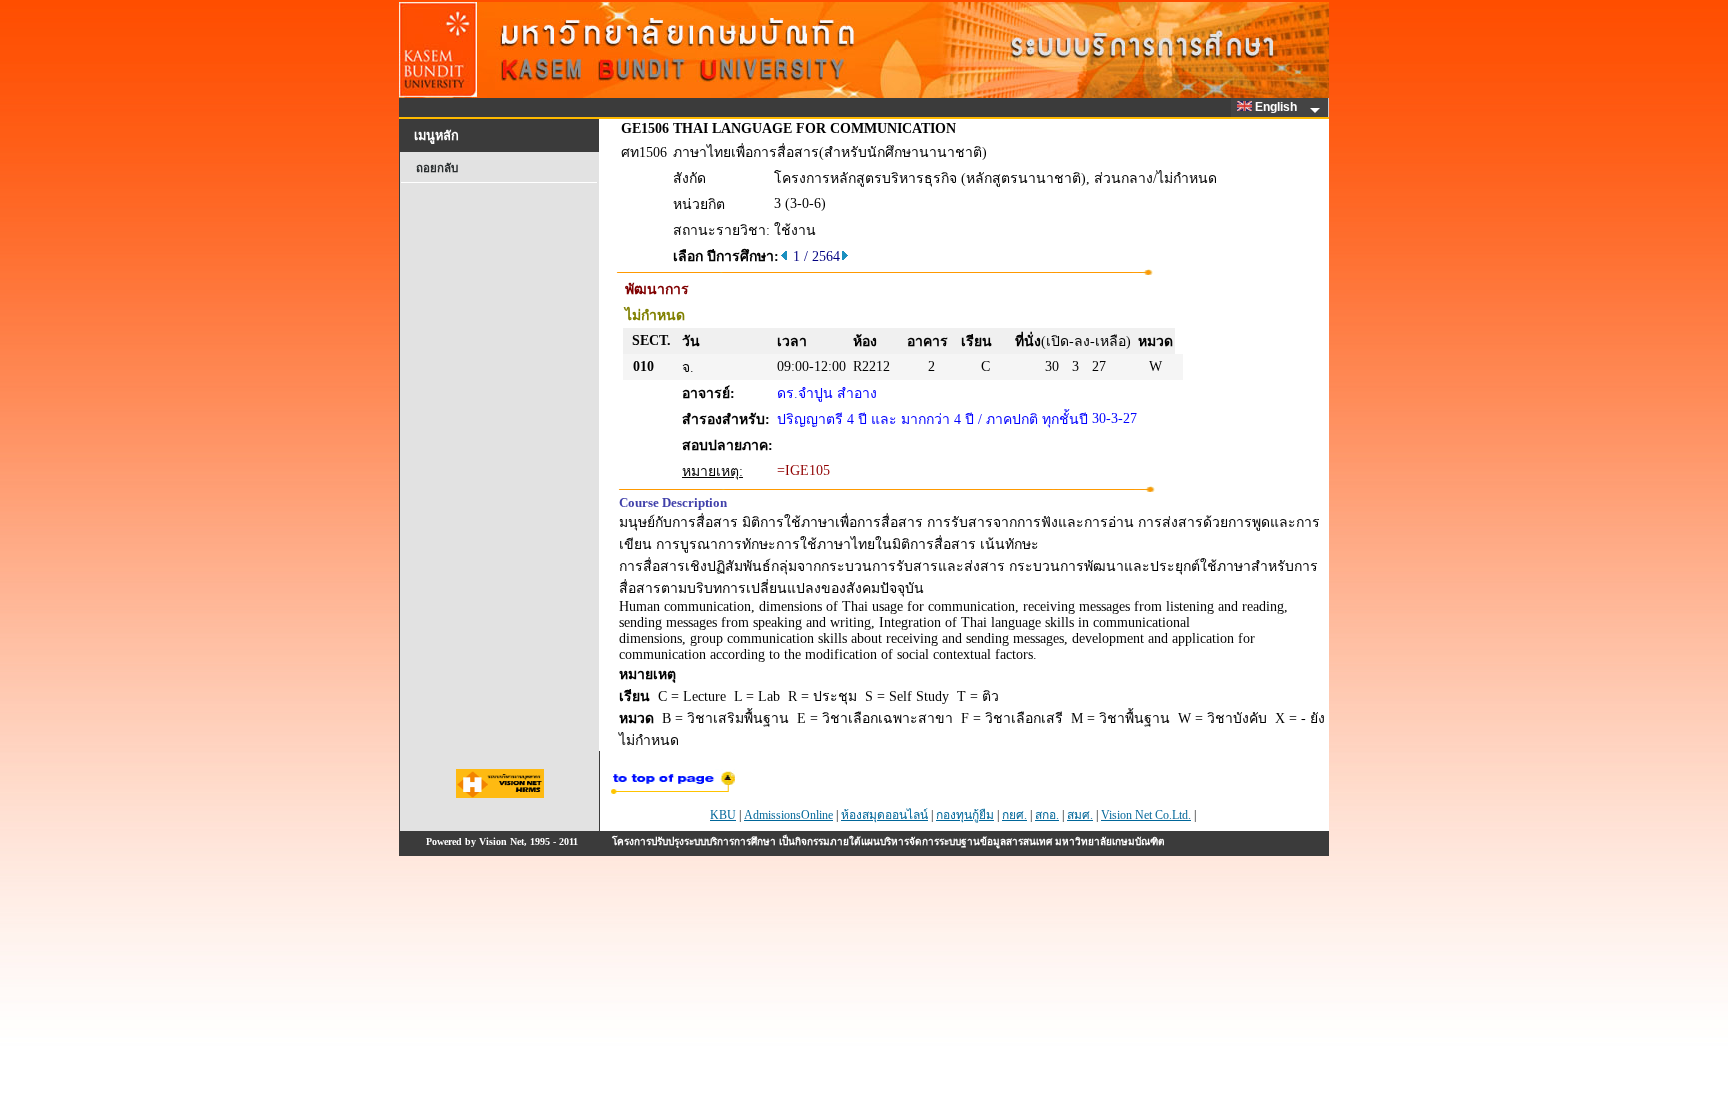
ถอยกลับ (437, 168)
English (1277, 107)
